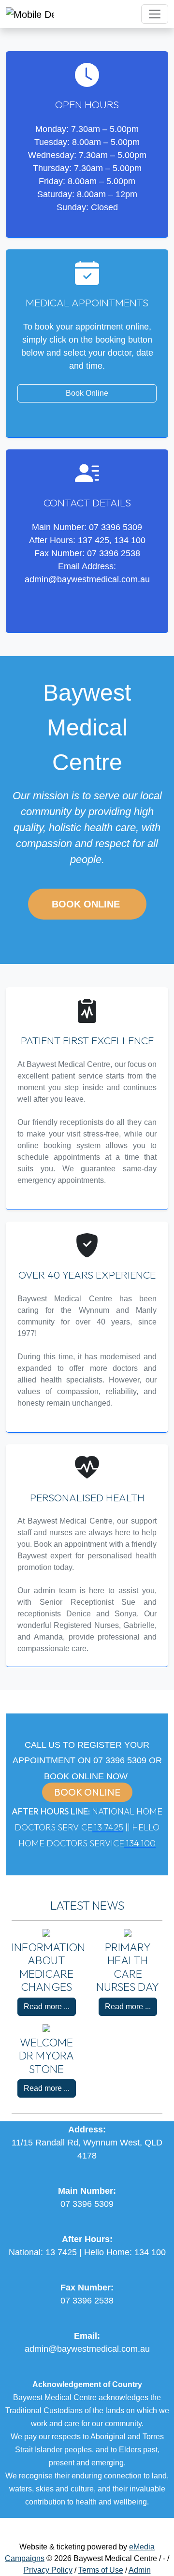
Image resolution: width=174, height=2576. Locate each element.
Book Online (87, 393)
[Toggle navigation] (155, 14)
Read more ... (47, 2007)
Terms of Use (101, 2570)
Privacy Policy (48, 2570)
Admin (140, 2570)
